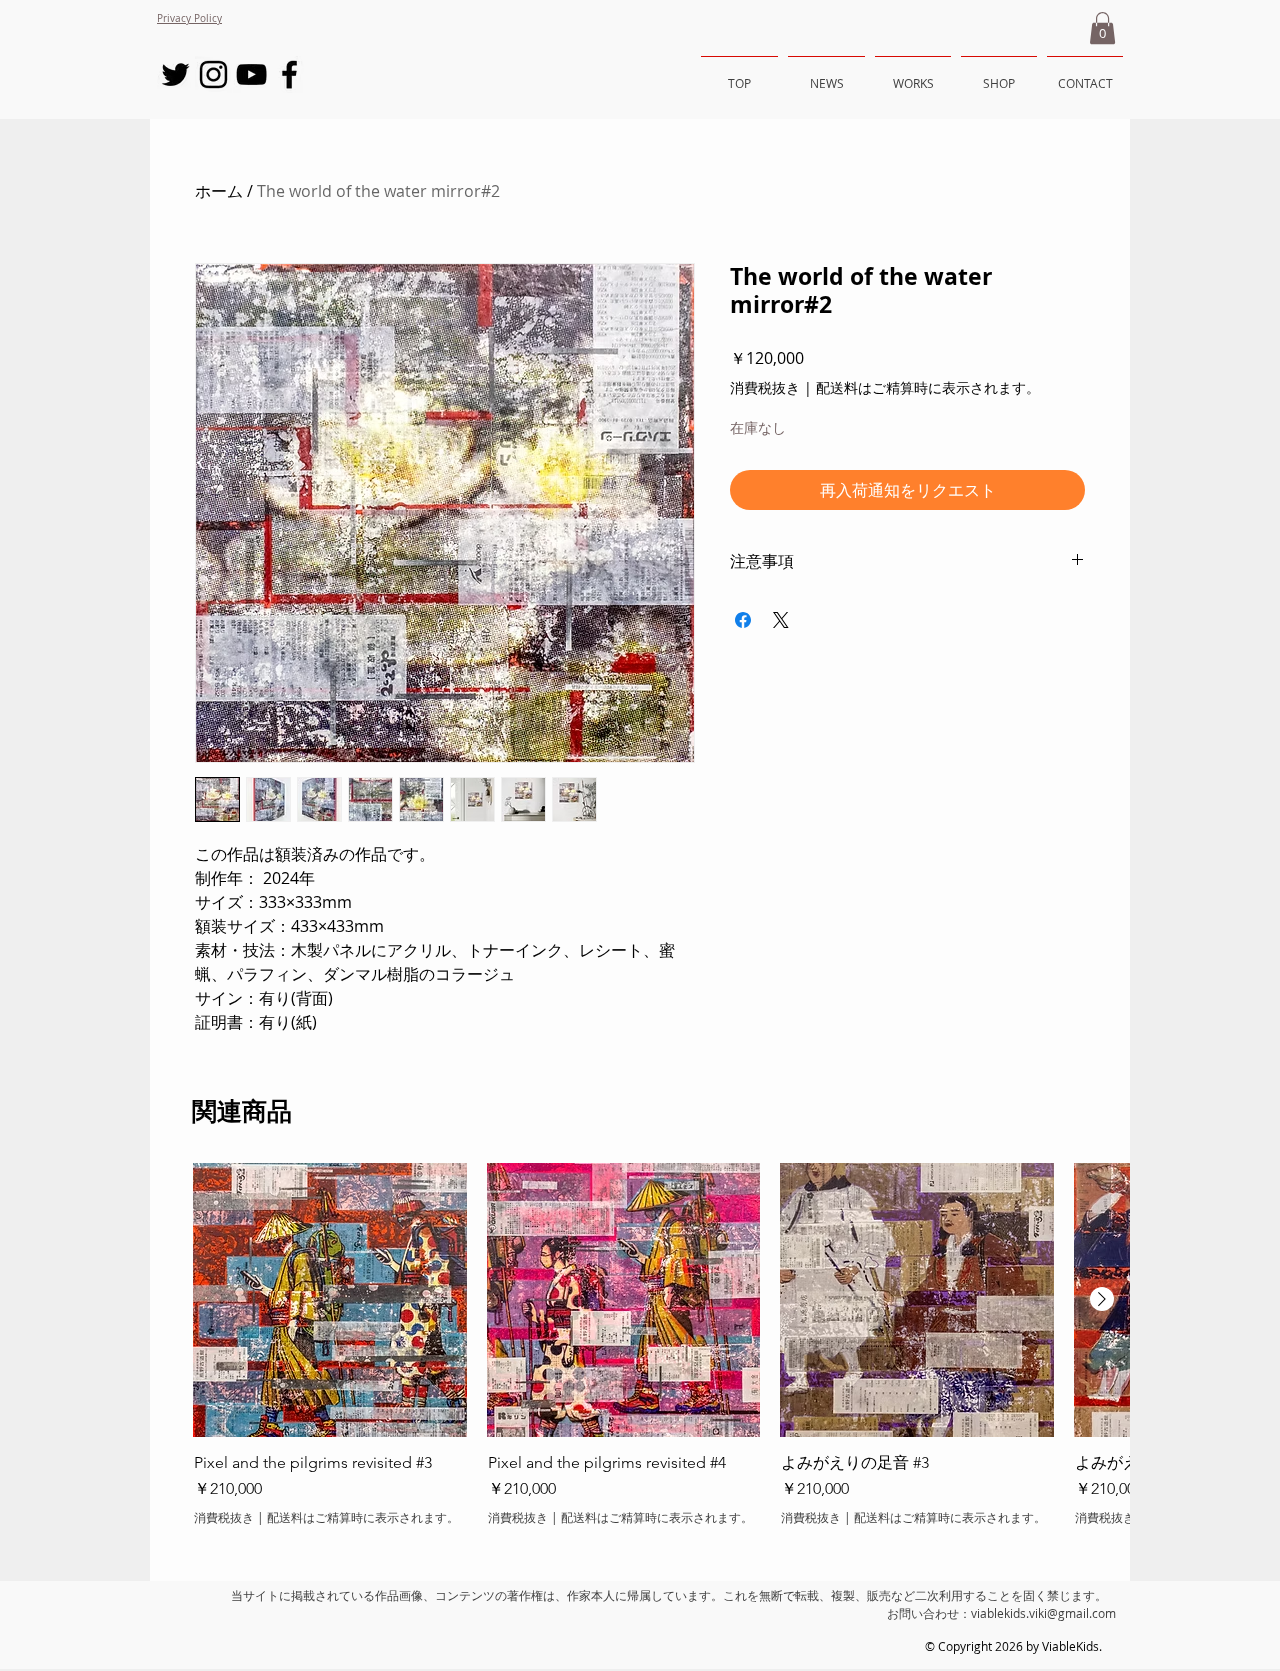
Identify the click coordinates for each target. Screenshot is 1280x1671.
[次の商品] (1102, 1299)
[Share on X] (781, 620)
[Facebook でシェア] (743, 620)
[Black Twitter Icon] (175, 74)
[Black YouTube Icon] (251, 74)
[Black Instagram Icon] (213, 74)
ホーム (219, 191)
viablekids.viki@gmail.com (1043, 1613)
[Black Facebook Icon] (289, 74)
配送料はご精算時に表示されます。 (928, 387)
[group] (640, 1354)
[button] (1102, 28)
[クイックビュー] (330, 1300)
